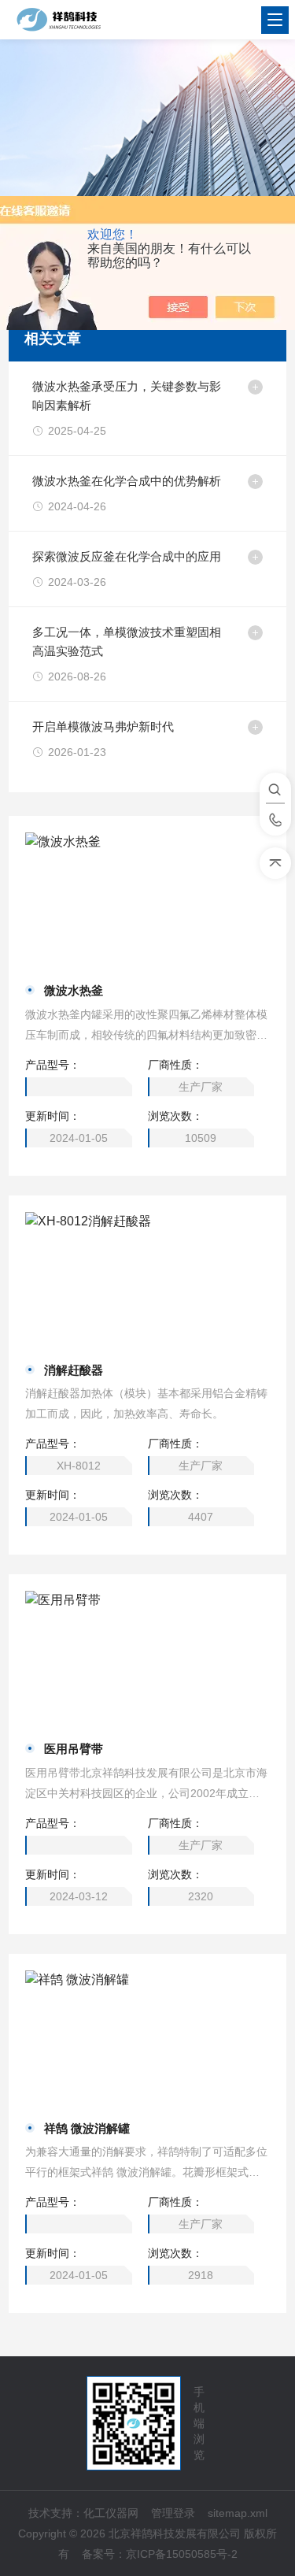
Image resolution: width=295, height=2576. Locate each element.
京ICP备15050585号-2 (182, 2554)
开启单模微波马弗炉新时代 (103, 726)
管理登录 (173, 2513)
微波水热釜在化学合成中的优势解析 (127, 481)
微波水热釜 (74, 990)
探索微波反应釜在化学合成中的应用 (127, 556)
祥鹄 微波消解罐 (87, 2128)
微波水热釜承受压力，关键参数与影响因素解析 (127, 396)
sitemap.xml (238, 2513)
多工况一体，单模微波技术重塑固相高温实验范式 (127, 641)
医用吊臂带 (74, 1749)
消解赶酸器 (74, 1370)
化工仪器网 (111, 2513)
